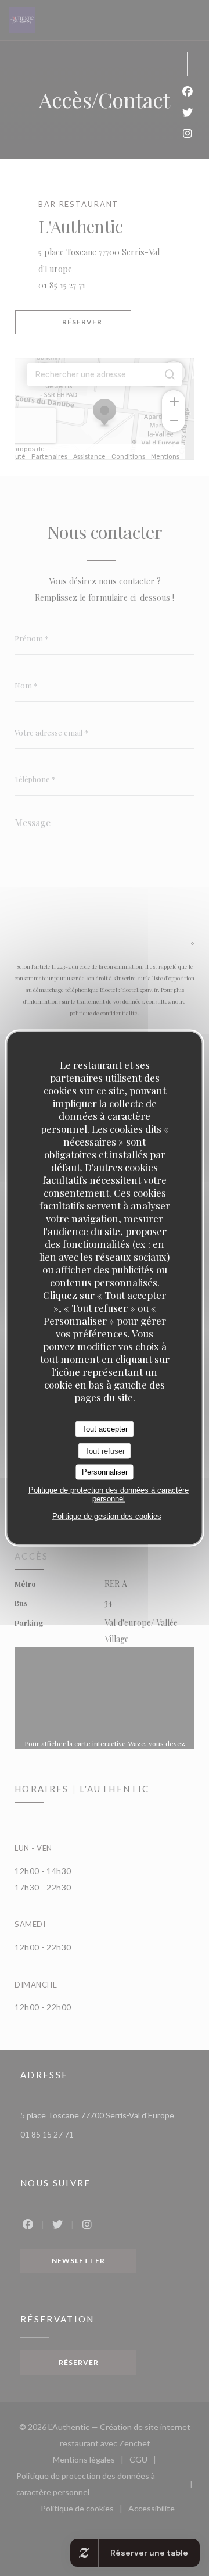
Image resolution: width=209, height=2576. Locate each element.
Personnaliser (105, 1472)
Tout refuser (105, 1451)
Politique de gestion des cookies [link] (107, 1516)
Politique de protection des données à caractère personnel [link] (109, 1494)
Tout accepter (105, 1429)
